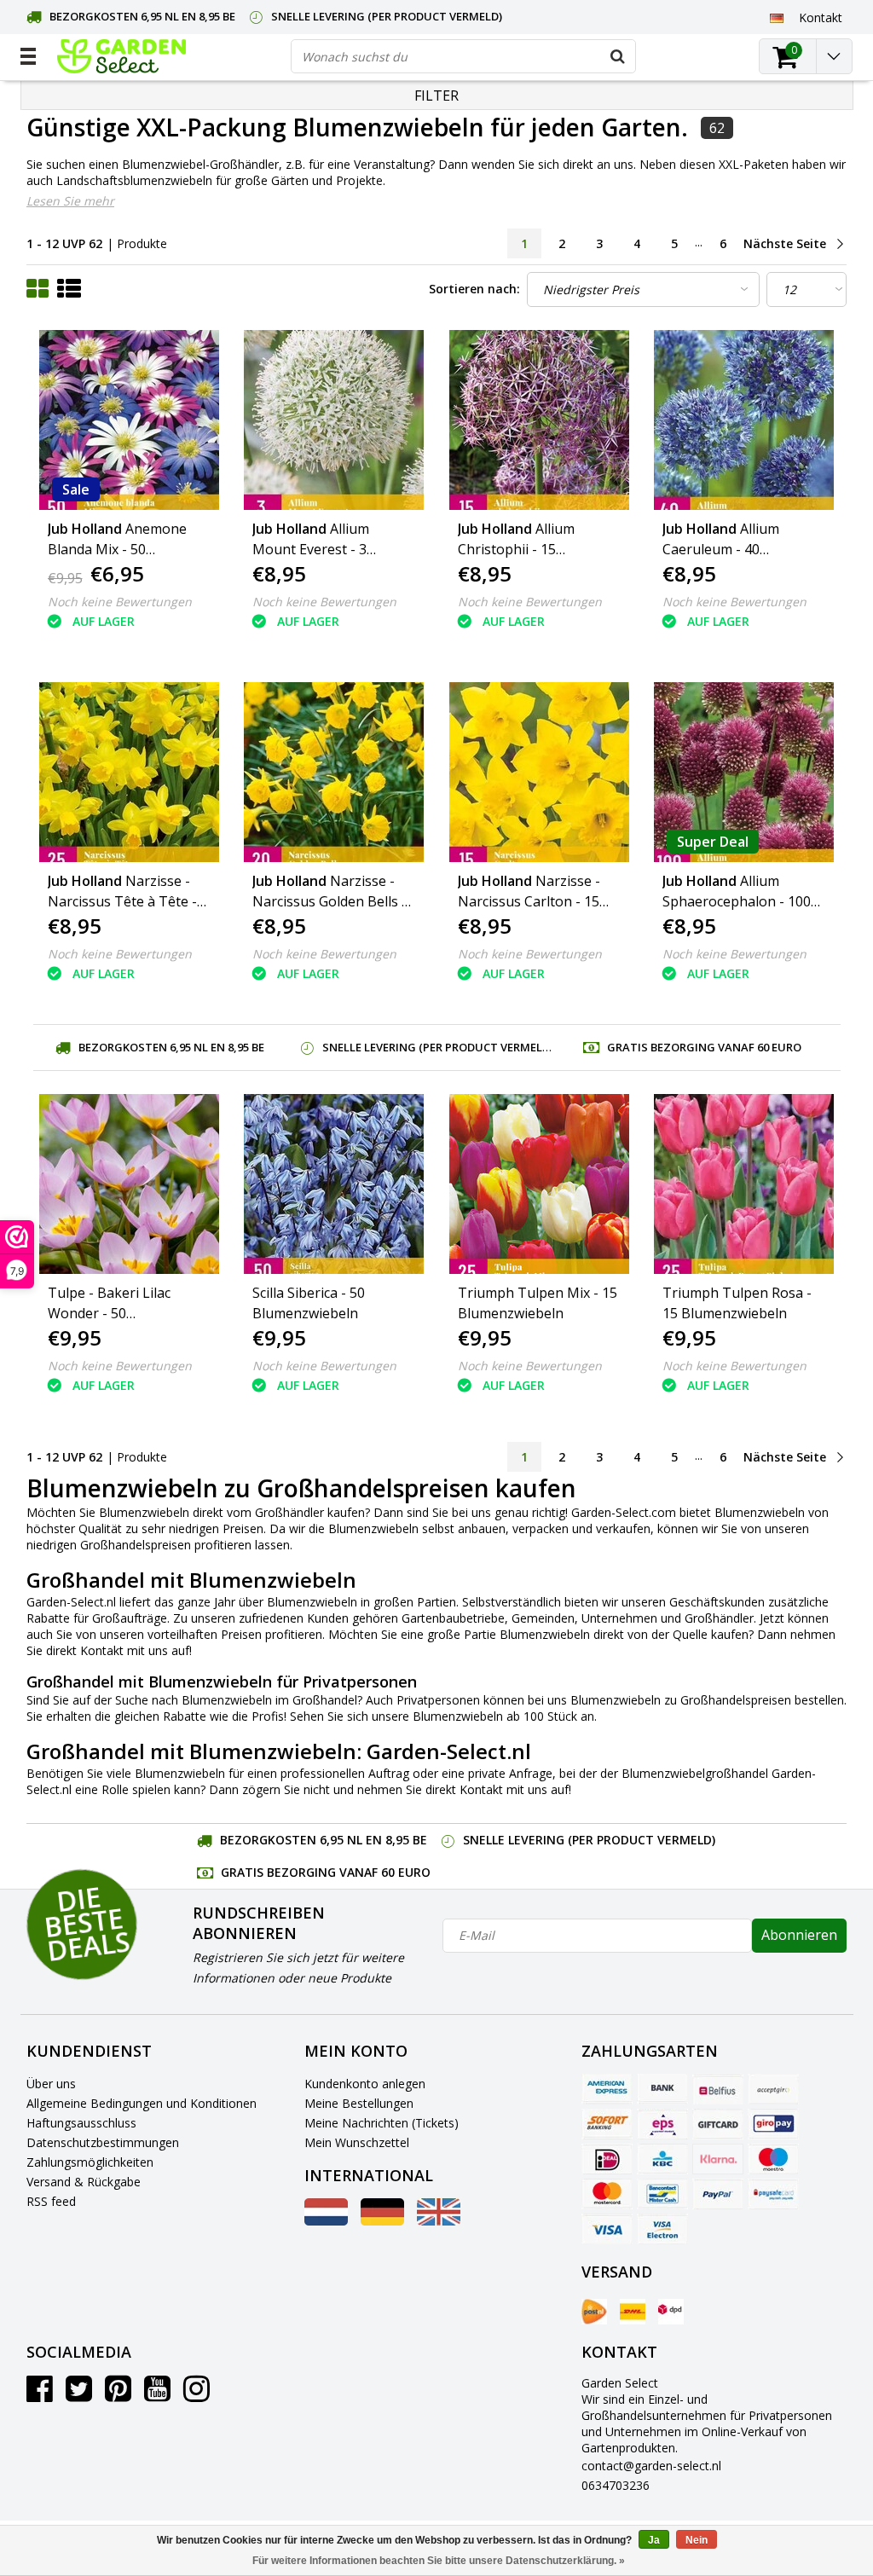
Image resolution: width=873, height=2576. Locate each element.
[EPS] (662, 2124)
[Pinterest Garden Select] (118, 2395)
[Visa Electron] (662, 2229)
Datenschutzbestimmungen (103, 2142)
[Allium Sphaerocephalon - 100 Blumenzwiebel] (744, 772)
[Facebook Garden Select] (40, 2395)
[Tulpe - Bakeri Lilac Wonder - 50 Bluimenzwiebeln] (130, 1184)
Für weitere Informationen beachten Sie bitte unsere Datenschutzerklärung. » (439, 2561)
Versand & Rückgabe (84, 2182)
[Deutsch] (777, 17)
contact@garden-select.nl (651, 2466)
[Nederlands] (326, 2221)
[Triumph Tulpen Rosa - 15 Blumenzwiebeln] (744, 1184)
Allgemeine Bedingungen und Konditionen (142, 2103)
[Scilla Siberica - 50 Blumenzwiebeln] (334, 1184)
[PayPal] (718, 2194)
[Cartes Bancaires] (773, 2089)
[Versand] (594, 2312)
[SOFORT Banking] (607, 2124)
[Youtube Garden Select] (157, 2395)
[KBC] (662, 2159)
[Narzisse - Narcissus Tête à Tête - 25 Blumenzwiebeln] (130, 772)
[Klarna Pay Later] (718, 2159)
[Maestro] (773, 2159)
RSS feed (51, 2201)
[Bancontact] (662, 2194)
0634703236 (616, 2485)
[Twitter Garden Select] (79, 2395)
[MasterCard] (607, 2194)
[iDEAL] (607, 2159)
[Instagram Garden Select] (197, 2395)
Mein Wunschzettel (357, 2142)
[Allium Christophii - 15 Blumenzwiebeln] (540, 420)
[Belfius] (718, 2089)
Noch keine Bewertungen (120, 602)
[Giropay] (773, 2124)
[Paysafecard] (773, 2194)
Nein (697, 2540)
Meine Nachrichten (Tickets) (382, 2123)
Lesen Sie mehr (70, 201)
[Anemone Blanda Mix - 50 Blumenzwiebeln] (130, 420)
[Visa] (607, 2229)
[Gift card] (718, 2124)
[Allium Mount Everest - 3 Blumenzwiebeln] (334, 420)
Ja (654, 2540)
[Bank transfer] (662, 2089)
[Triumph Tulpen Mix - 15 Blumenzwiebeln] (540, 1184)
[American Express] (607, 2089)
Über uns (51, 2084)
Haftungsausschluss (81, 2123)
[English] (439, 2221)
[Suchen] (618, 56)
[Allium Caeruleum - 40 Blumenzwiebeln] (744, 420)
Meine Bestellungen (359, 2103)
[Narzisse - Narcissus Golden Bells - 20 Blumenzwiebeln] (334, 772)
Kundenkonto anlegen (365, 2084)
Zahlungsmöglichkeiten (90, 2162)
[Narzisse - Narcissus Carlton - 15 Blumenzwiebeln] (540, 772)
